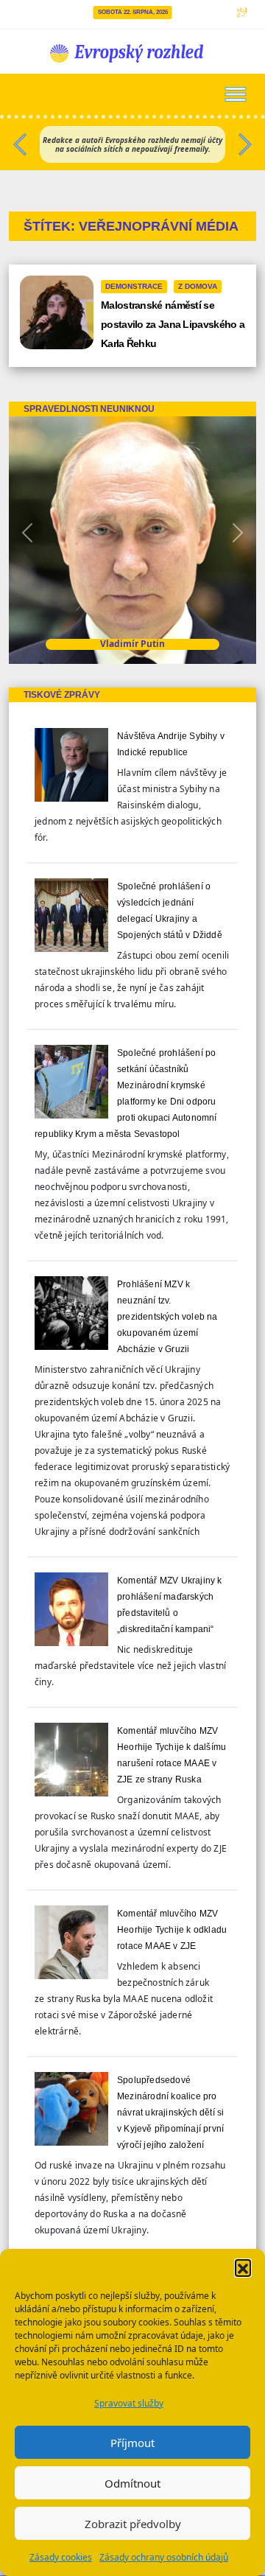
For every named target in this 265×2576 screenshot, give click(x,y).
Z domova (198, 286)
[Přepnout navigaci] (236, 94)
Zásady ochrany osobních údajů (164, 2557)
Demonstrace (134, 286)
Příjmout (132, 2443)
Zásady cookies (61, 2557)
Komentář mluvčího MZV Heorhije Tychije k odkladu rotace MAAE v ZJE (172, 1930)
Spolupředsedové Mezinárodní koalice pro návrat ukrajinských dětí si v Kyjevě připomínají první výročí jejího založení (170, 2113)
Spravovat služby (129, 2403)
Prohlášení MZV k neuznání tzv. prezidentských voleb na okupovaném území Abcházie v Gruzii (167, 1317)
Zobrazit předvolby (133, 2524)
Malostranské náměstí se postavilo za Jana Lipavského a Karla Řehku (173, 324)
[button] (243, 2267)
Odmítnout (132, 2483)
